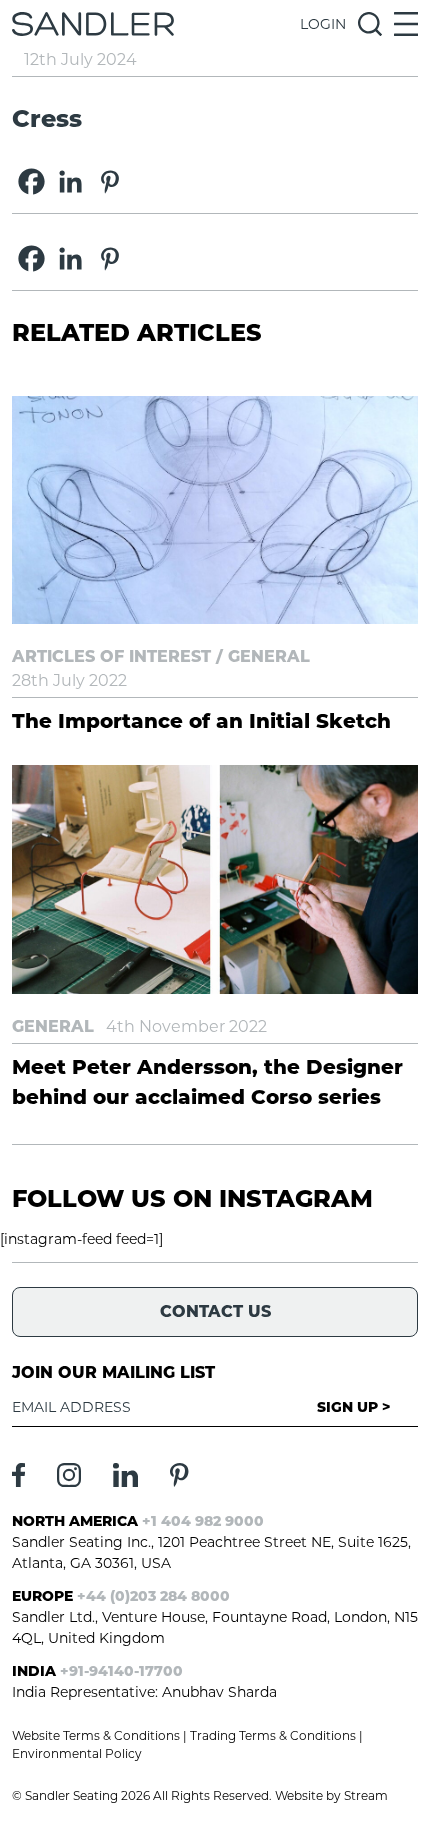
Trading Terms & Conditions (273, 1735)
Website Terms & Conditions (96, 1735)
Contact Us (215, 1311)
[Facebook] (31, 181)
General (269, 656)
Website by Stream (331, 1795)
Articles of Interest (111, 656)
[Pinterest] (109, 181)
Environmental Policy (77, 1753)
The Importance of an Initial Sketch (201, 721)
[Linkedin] (70, 181)
